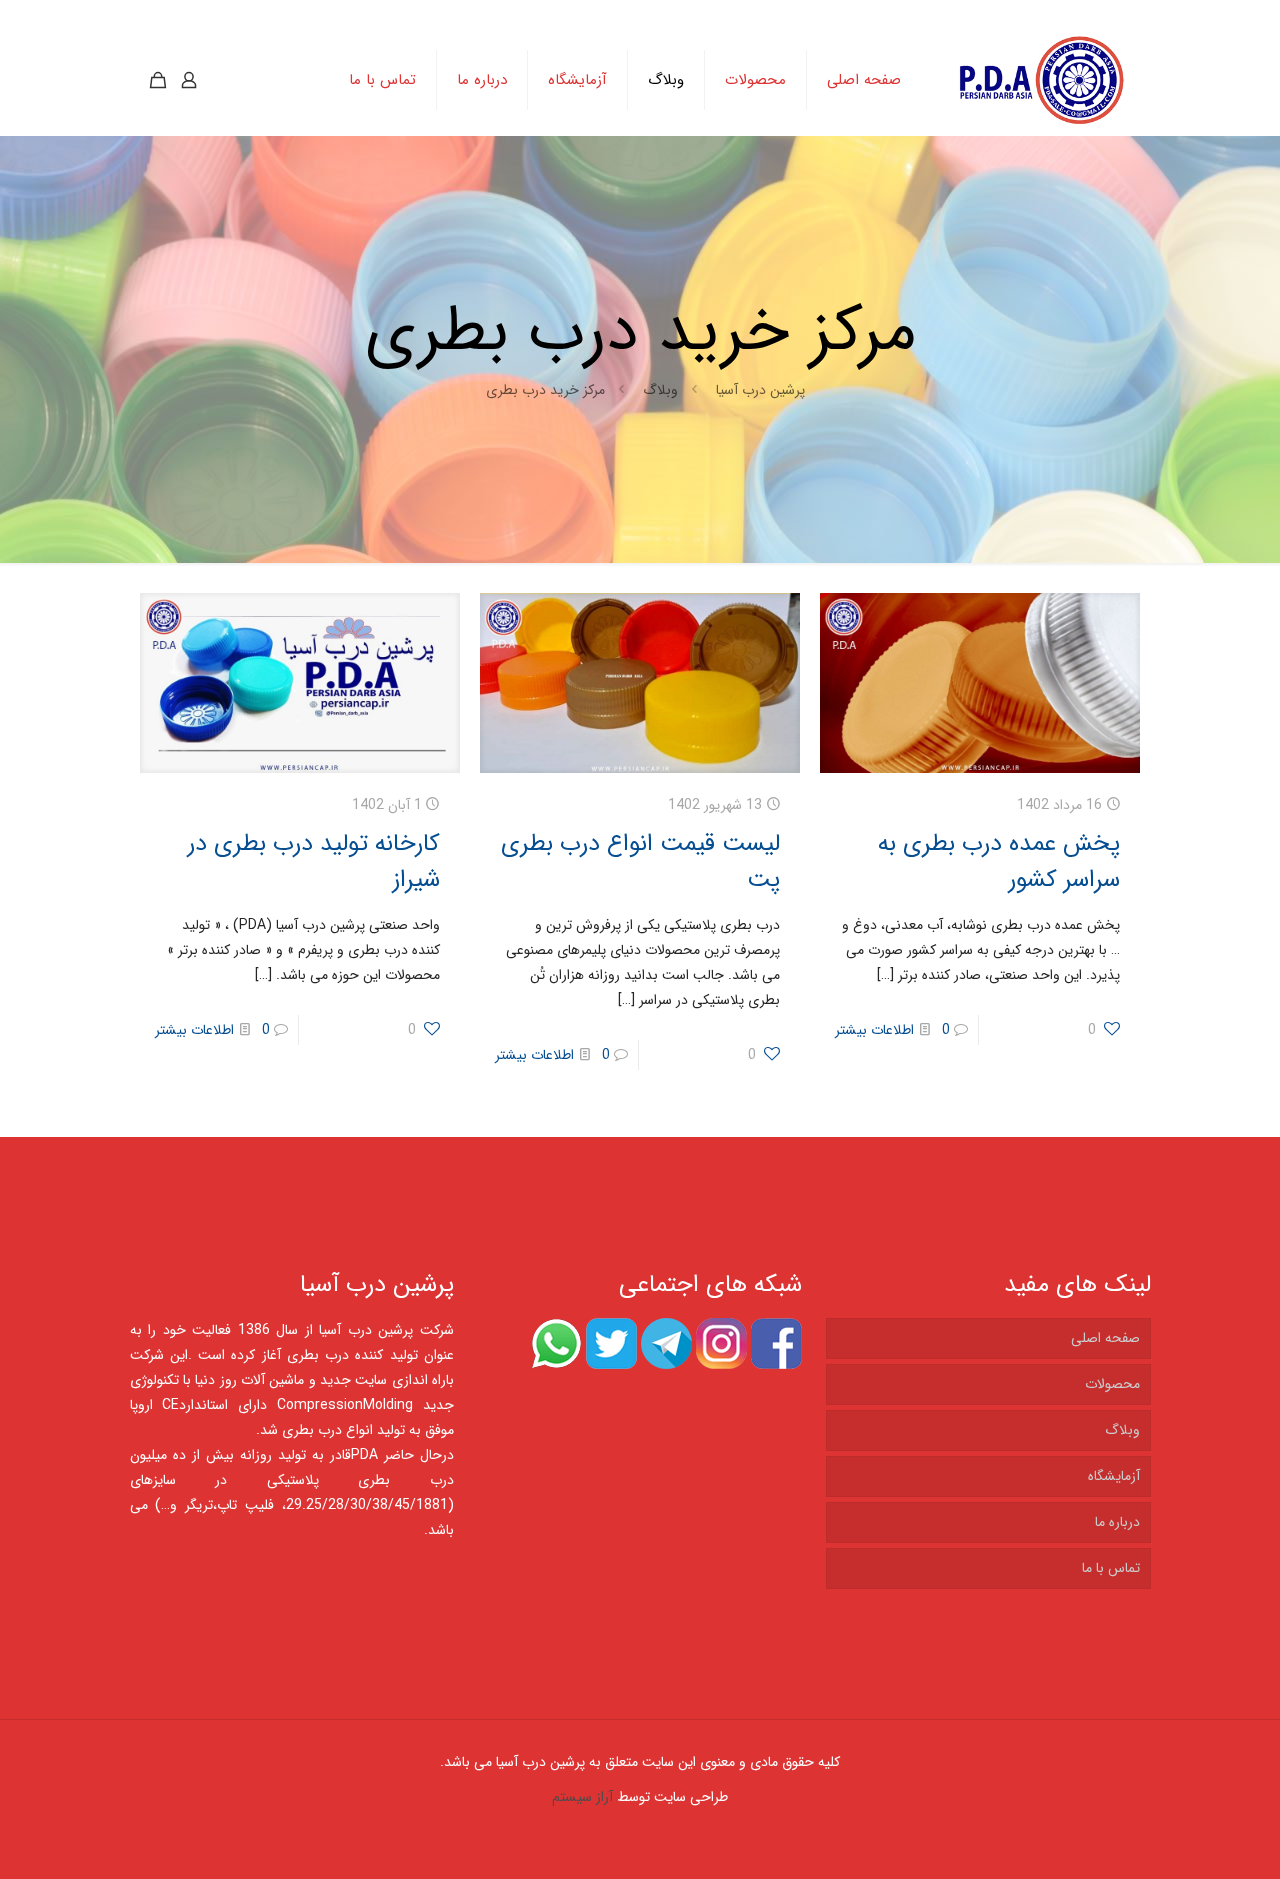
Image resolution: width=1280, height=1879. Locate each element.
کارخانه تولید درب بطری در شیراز (314, 862)
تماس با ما (1111, 1568)
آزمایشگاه (1114, 1476)
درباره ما (1117, 1522)
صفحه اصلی (1105, 1338)
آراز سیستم (582, 1797)
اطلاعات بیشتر (874, 1030)
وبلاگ (660, 390)
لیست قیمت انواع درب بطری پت (640, 862)
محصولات (1112, 1384)
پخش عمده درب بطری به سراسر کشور (999, 862)
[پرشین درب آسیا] (1041, 80)
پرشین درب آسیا (760, 390)
